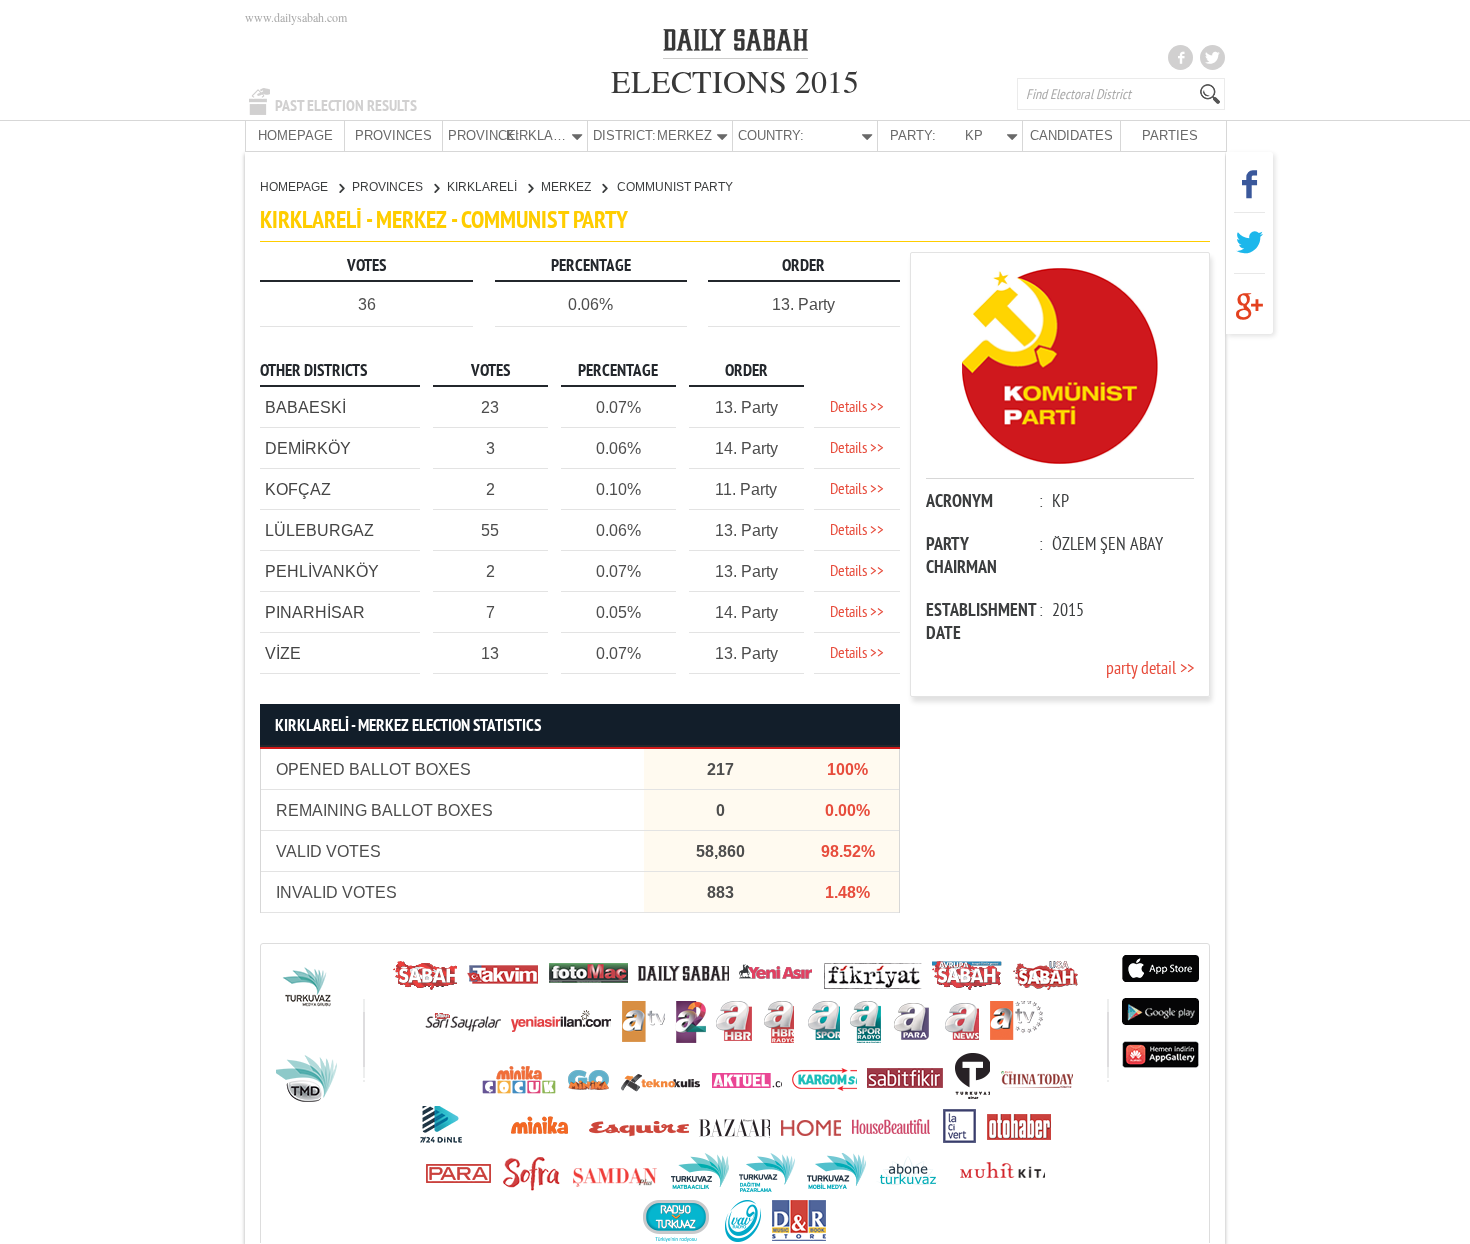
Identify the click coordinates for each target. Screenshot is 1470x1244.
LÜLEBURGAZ (319, 530)
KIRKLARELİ (483, 187)
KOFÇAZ (298, 489)
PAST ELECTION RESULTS (346, 106)
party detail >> (1150, 669)
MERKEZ (567, 187)
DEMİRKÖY (308, 448)
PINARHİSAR (315, 612)
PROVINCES (393, 135)
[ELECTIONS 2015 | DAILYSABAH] (735, 44)
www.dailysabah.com (296, 17)
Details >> (857, 408)
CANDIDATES (1071, 135)
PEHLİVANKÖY (322, 571)
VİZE (283, 653)
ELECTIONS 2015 (735, 80)
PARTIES (1170, 135)
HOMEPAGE (295, 135)
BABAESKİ (305, 407)
